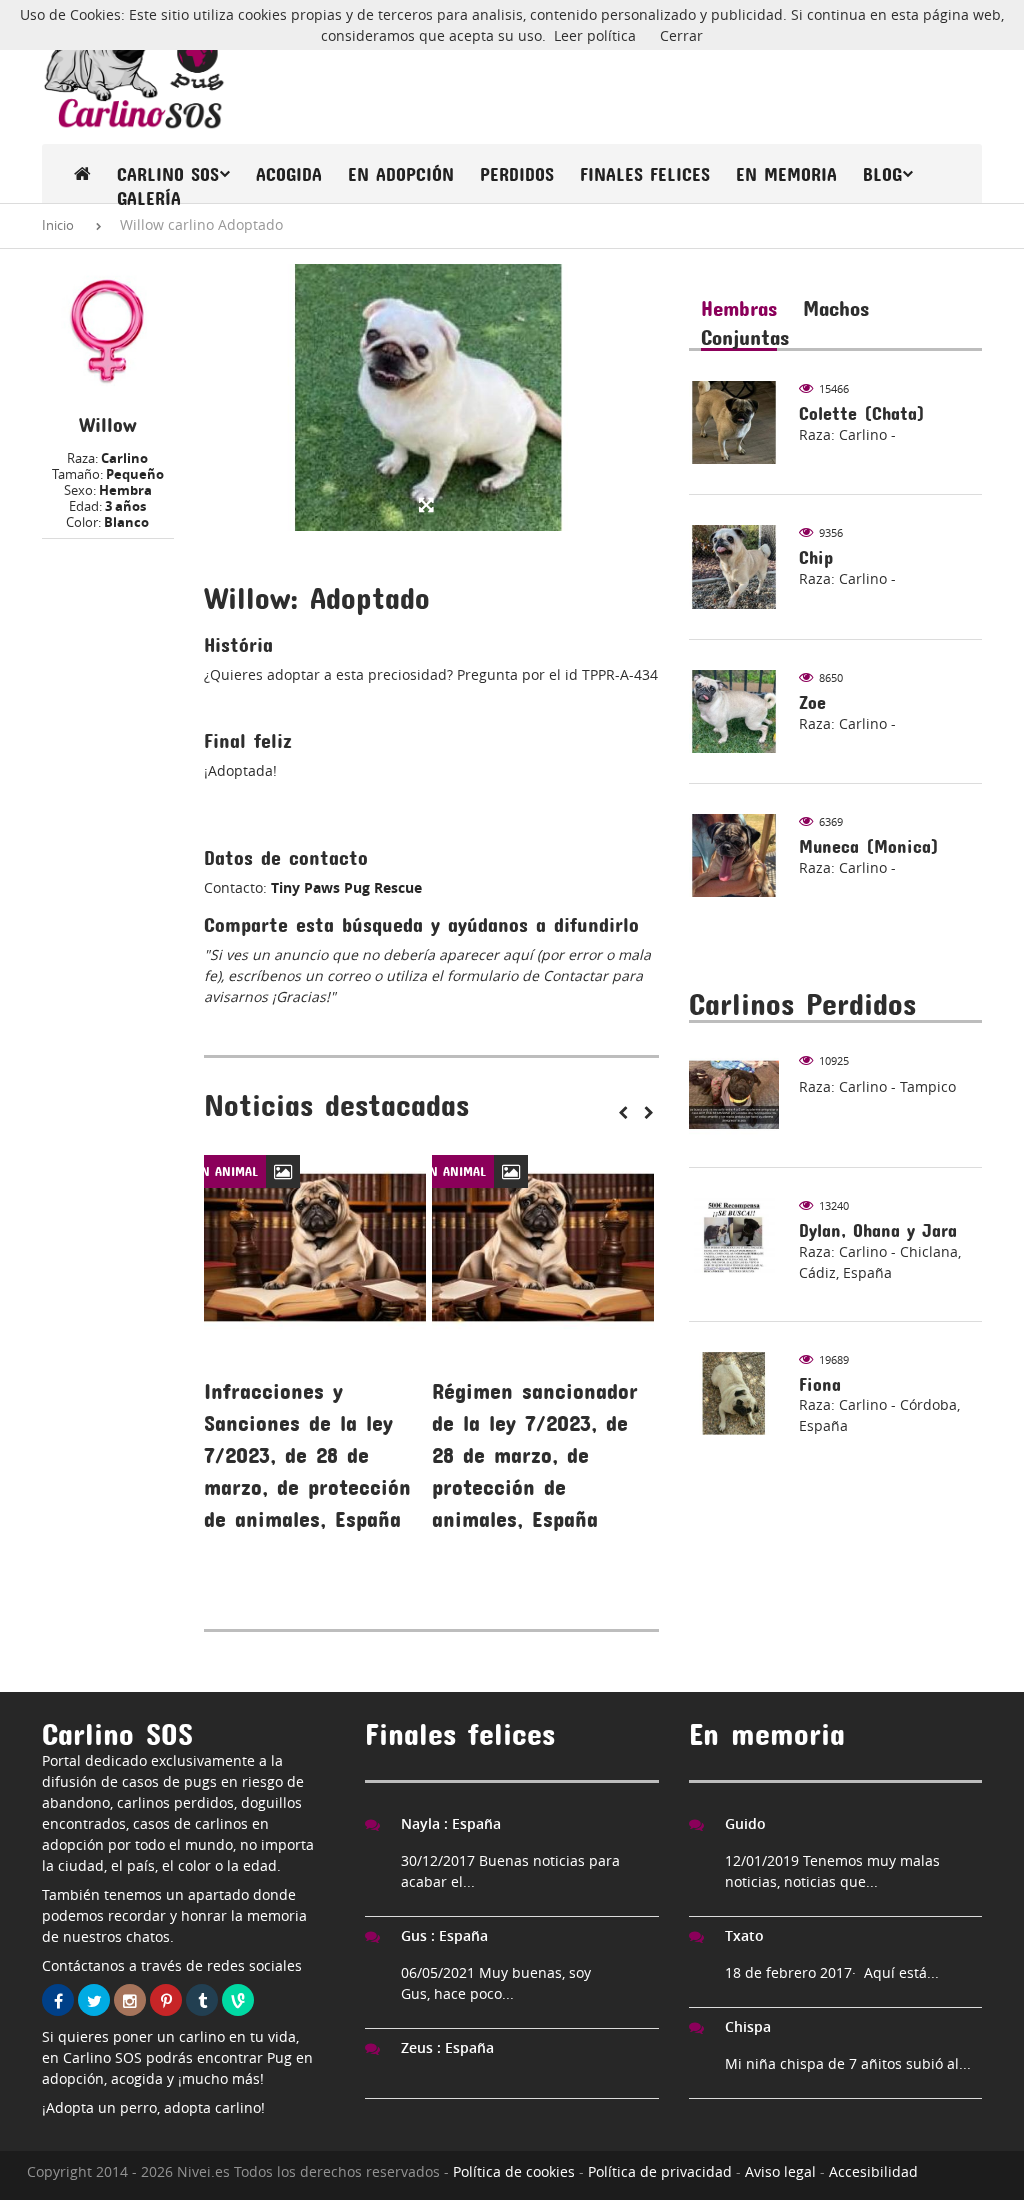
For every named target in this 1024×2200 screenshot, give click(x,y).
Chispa (748, 2026)
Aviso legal (780, 2171)
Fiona (820, 1384)
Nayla (451, 1823)
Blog (882, 174)
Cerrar (681, 35)
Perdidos (517, 174)
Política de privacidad (660, 2171)
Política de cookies (514, 2171)
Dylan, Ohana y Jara (878, 1230)
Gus (444, 1935)
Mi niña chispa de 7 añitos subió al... (848, 2063)
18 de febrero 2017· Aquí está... (832, 1972)
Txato (744, 1935)
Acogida (289, 174)
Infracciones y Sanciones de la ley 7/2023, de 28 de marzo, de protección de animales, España (307, 1455)
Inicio (58, 225)
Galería (149, 198)
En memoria (786, 174)
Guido (745, 1823)
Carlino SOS (168, 174)
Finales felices (645, 174)
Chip (816, 557)
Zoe (812, 702)
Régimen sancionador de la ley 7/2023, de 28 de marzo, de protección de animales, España (535, 1455)
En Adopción (401, 174)
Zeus (447, 2047)
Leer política (595, 35)
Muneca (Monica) (869, 846)
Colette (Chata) (862, 413)
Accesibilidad (873, 2171)
